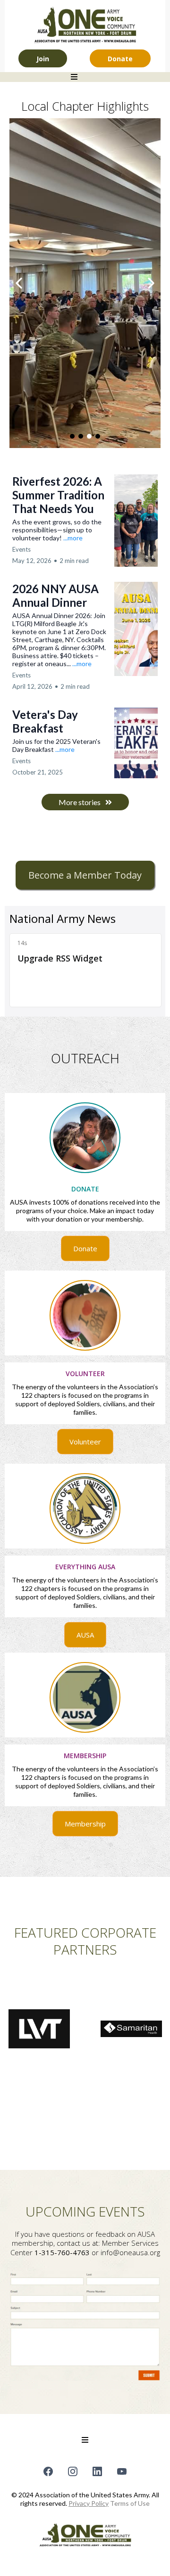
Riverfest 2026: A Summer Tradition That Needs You (58, 495)
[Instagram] (73, 2471)
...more (73, 538)
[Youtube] (122, 2471)
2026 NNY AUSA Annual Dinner (55, 595)
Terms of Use (130, 2503)
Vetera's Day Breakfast (45, 721)
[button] (74, 77)
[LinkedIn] (97, 2471)
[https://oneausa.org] (85, 25)
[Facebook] (48, 2471)
